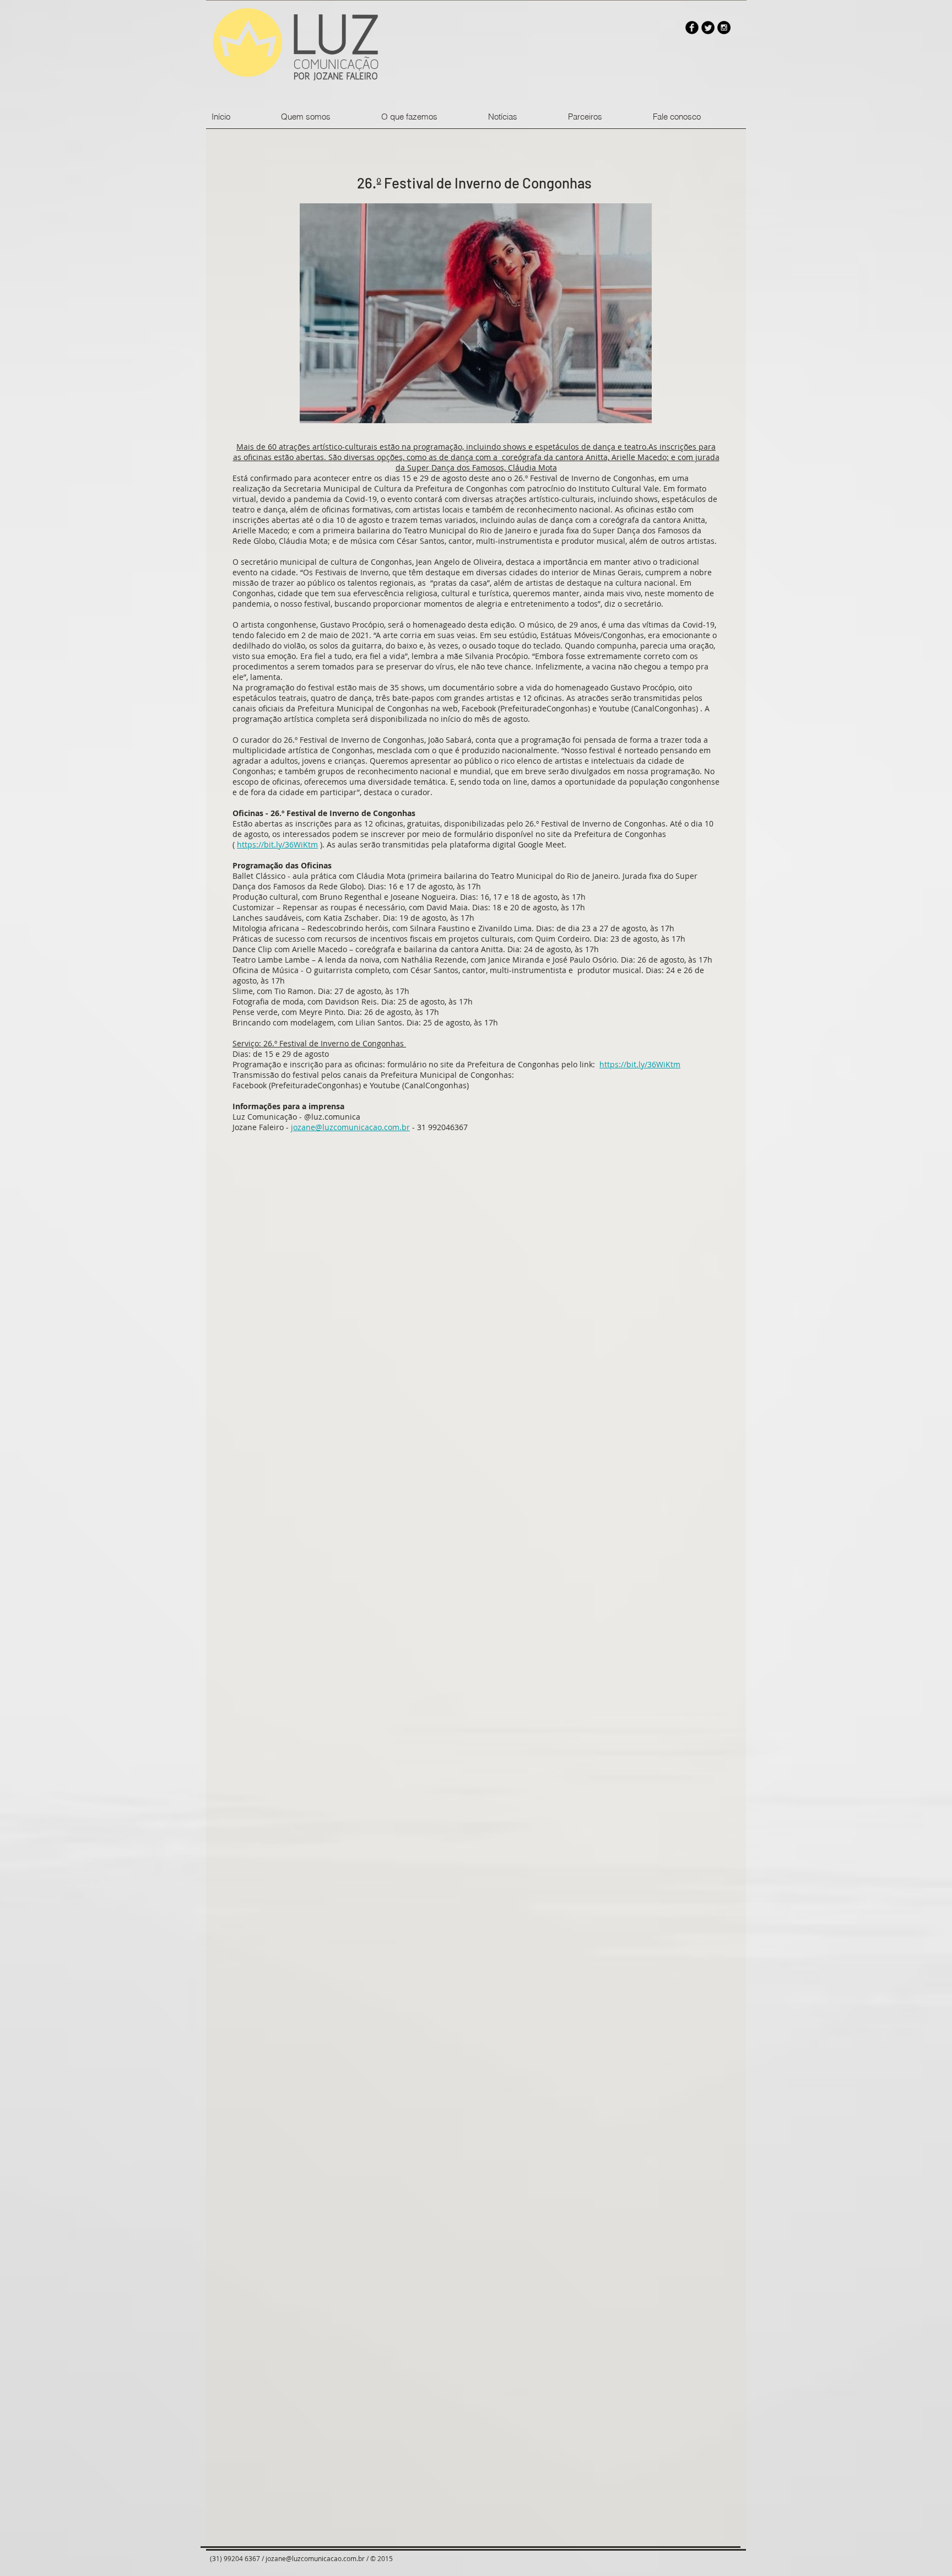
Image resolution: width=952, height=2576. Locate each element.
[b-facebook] (692, 28)
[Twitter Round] (708, 28)
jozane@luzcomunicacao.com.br (350, 1127)
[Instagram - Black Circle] (724, 28)
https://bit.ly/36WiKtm (277, 844)
